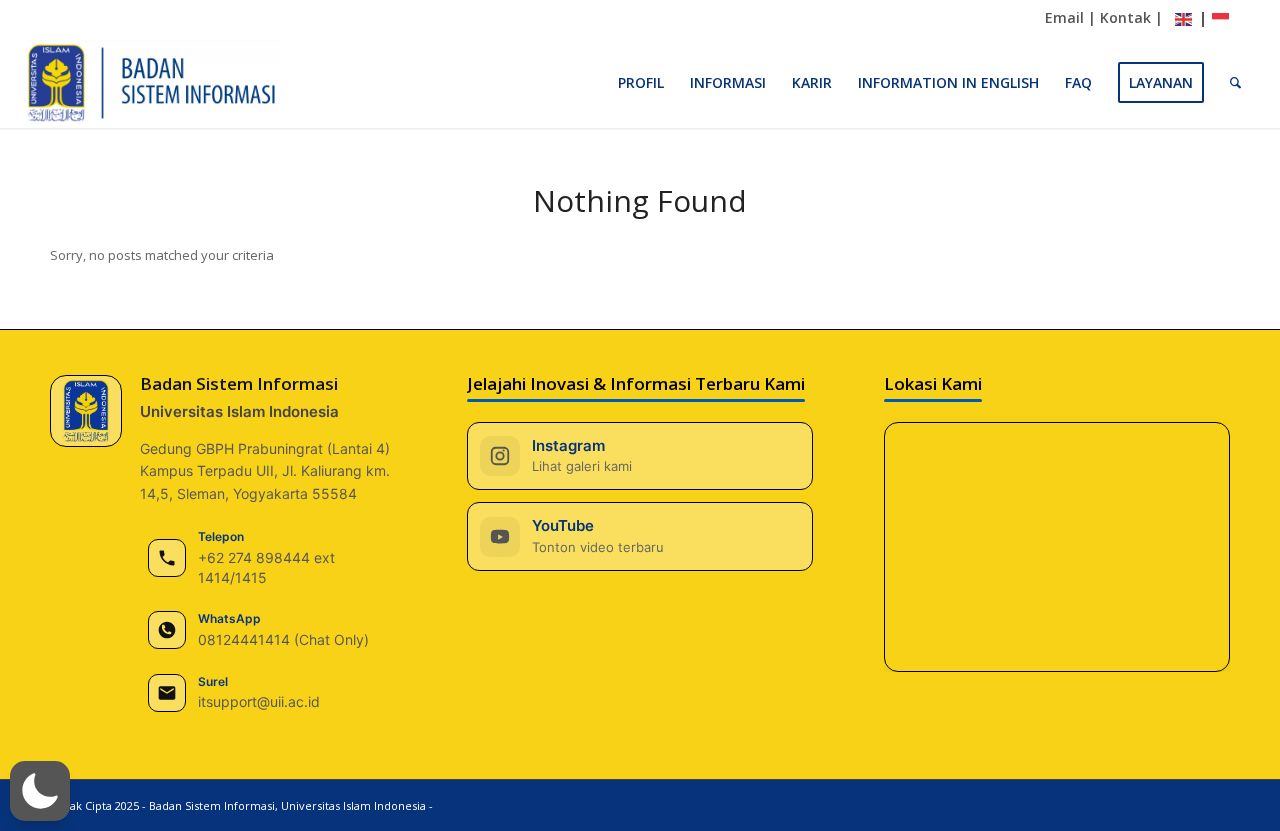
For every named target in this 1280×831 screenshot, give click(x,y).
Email (1064, 17)
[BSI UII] (153, 83)
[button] (40, 791)
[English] (1184, 19)
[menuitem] (641, 83)
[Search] (1235, 83)
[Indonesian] (1220, 19)
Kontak (1125, 17)
